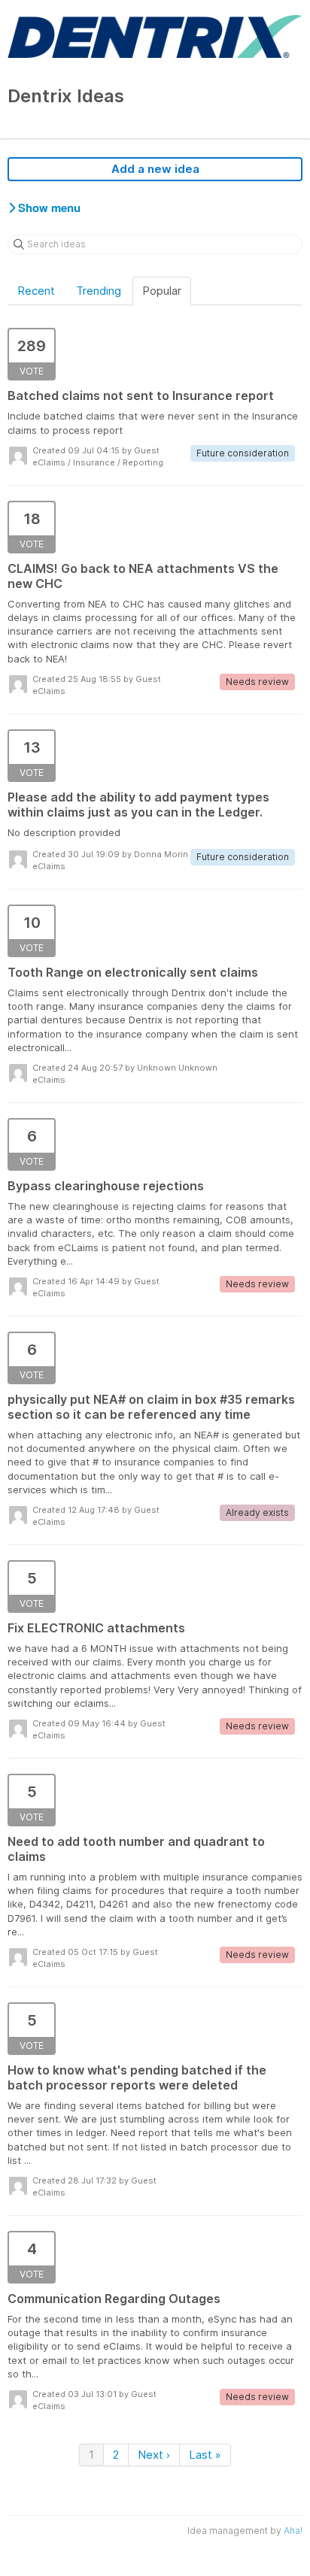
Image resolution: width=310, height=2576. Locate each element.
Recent (36, 291)
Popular (162, 291)
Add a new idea (155, 169)
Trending (99, 291)
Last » (205, 2455)
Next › (154, 2455)
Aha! (293, 2531)
